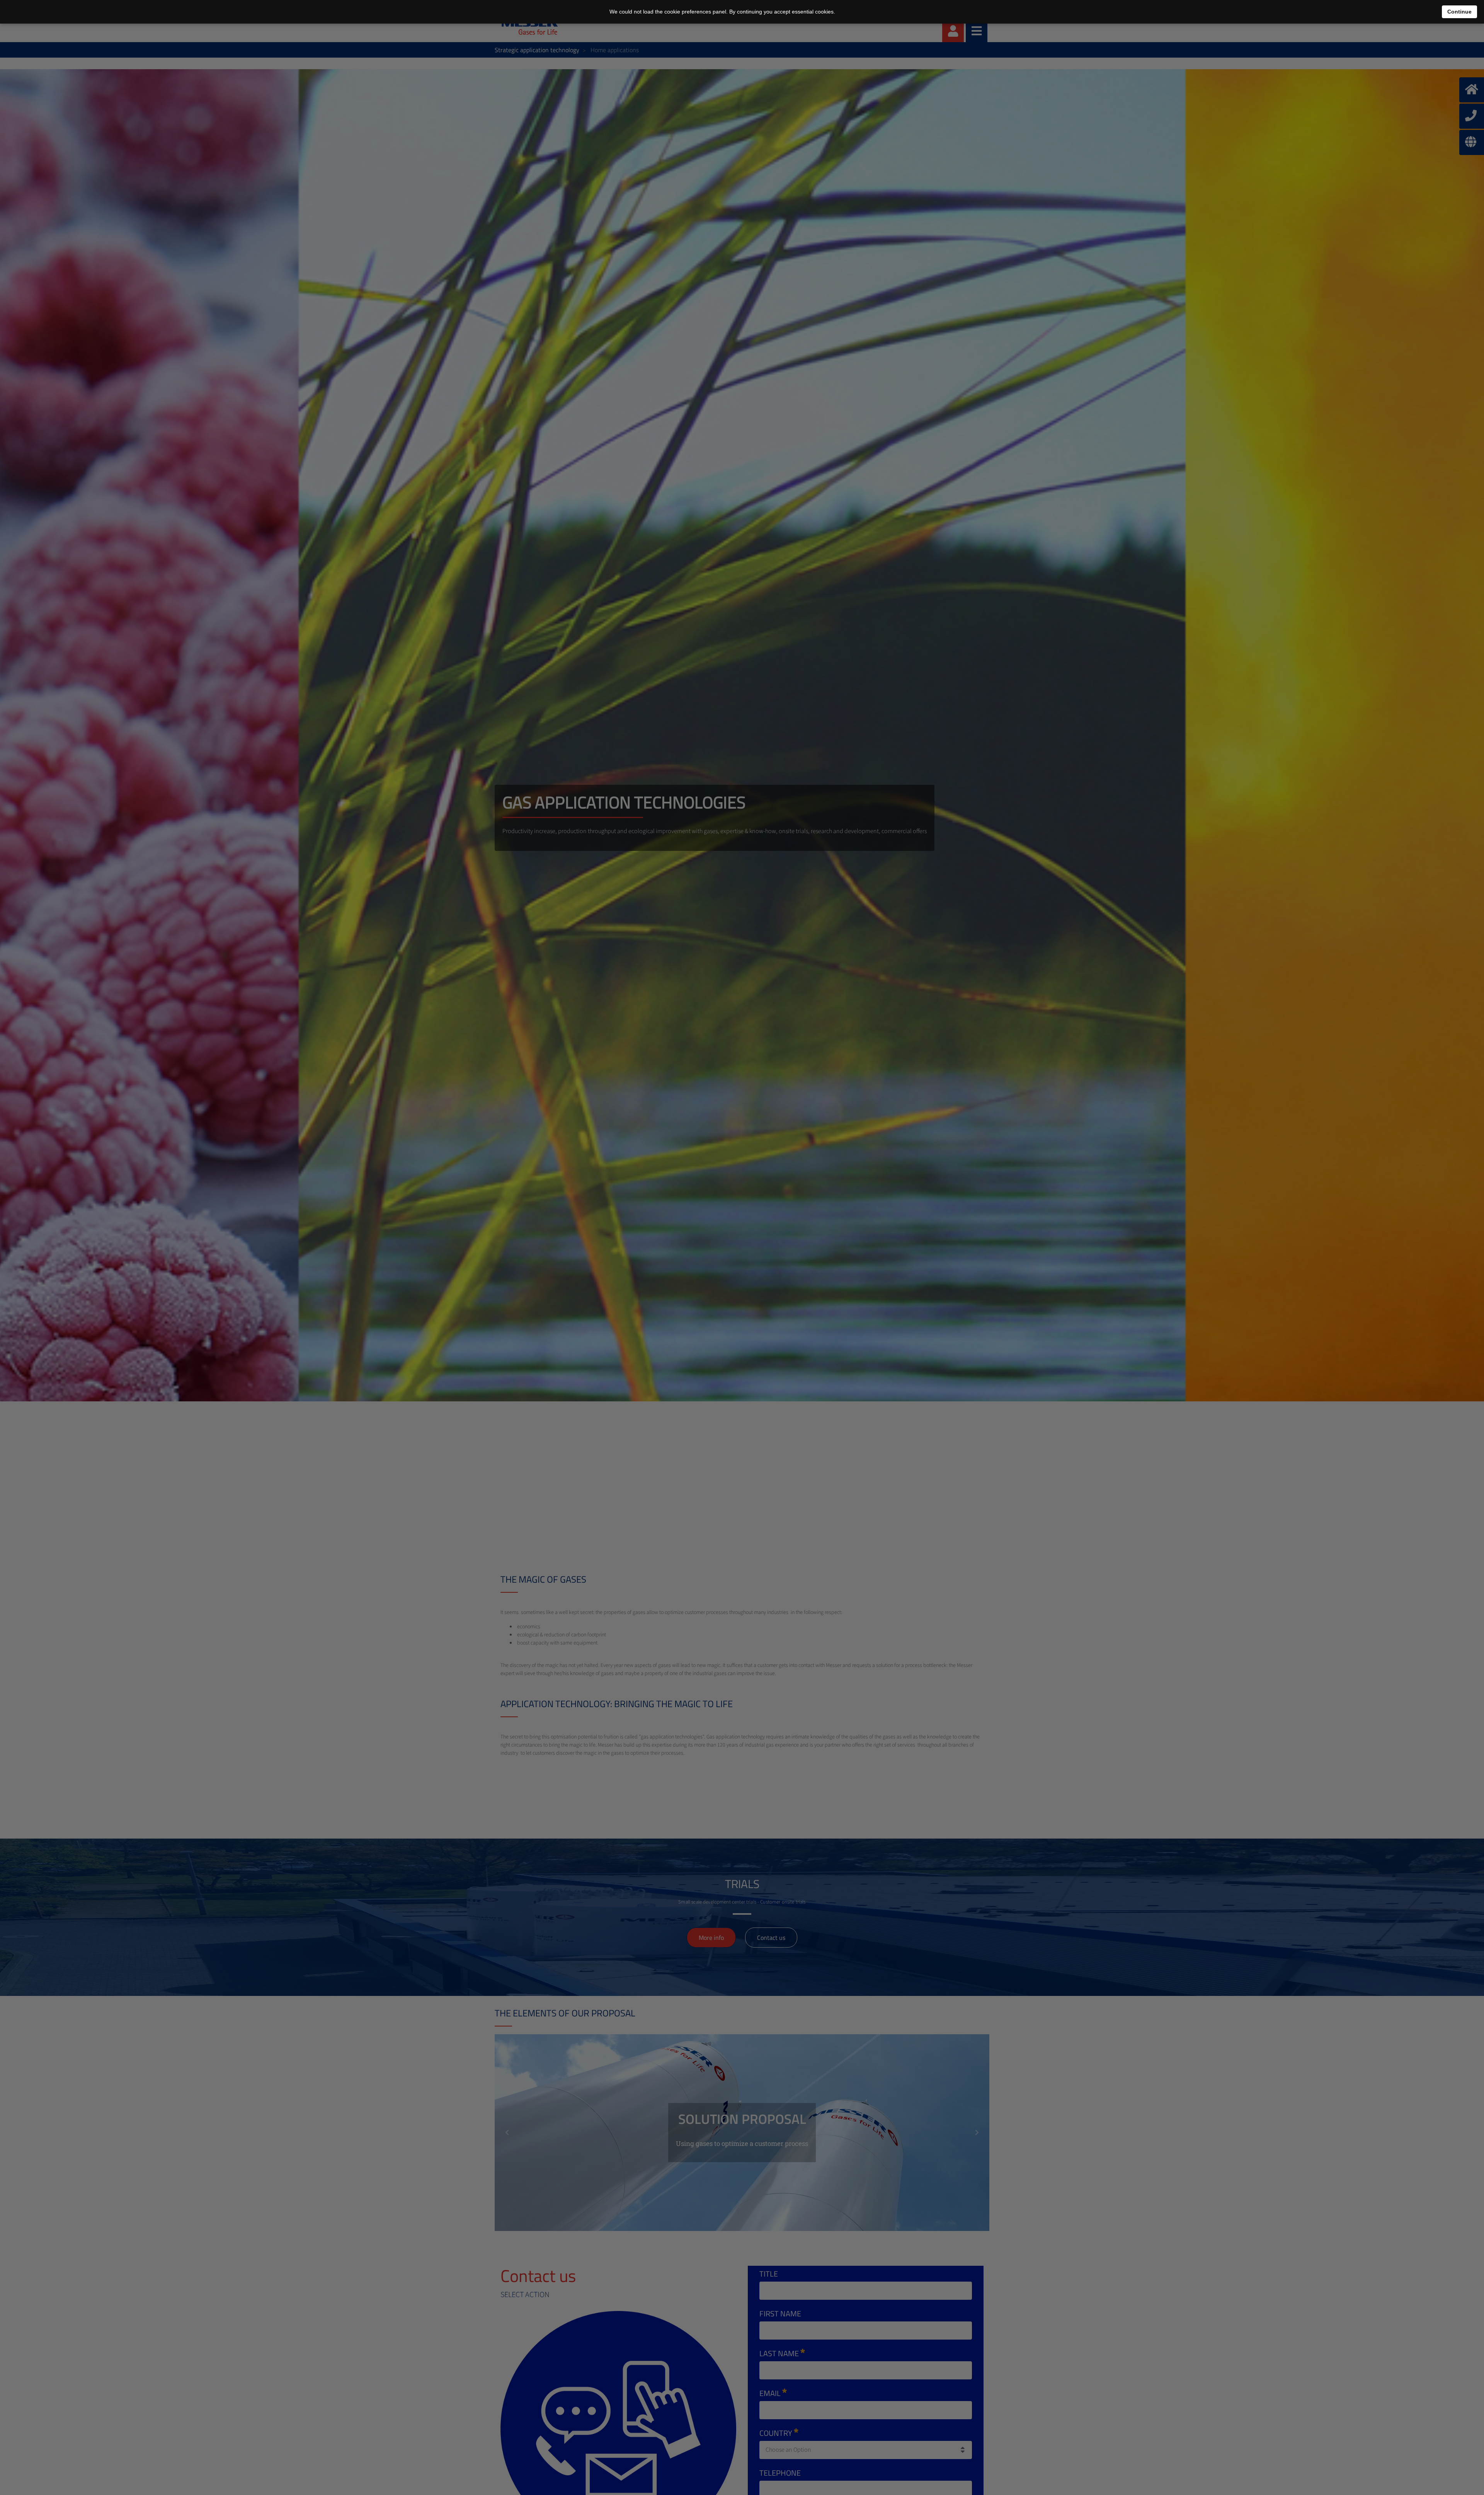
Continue (1459, 12)
